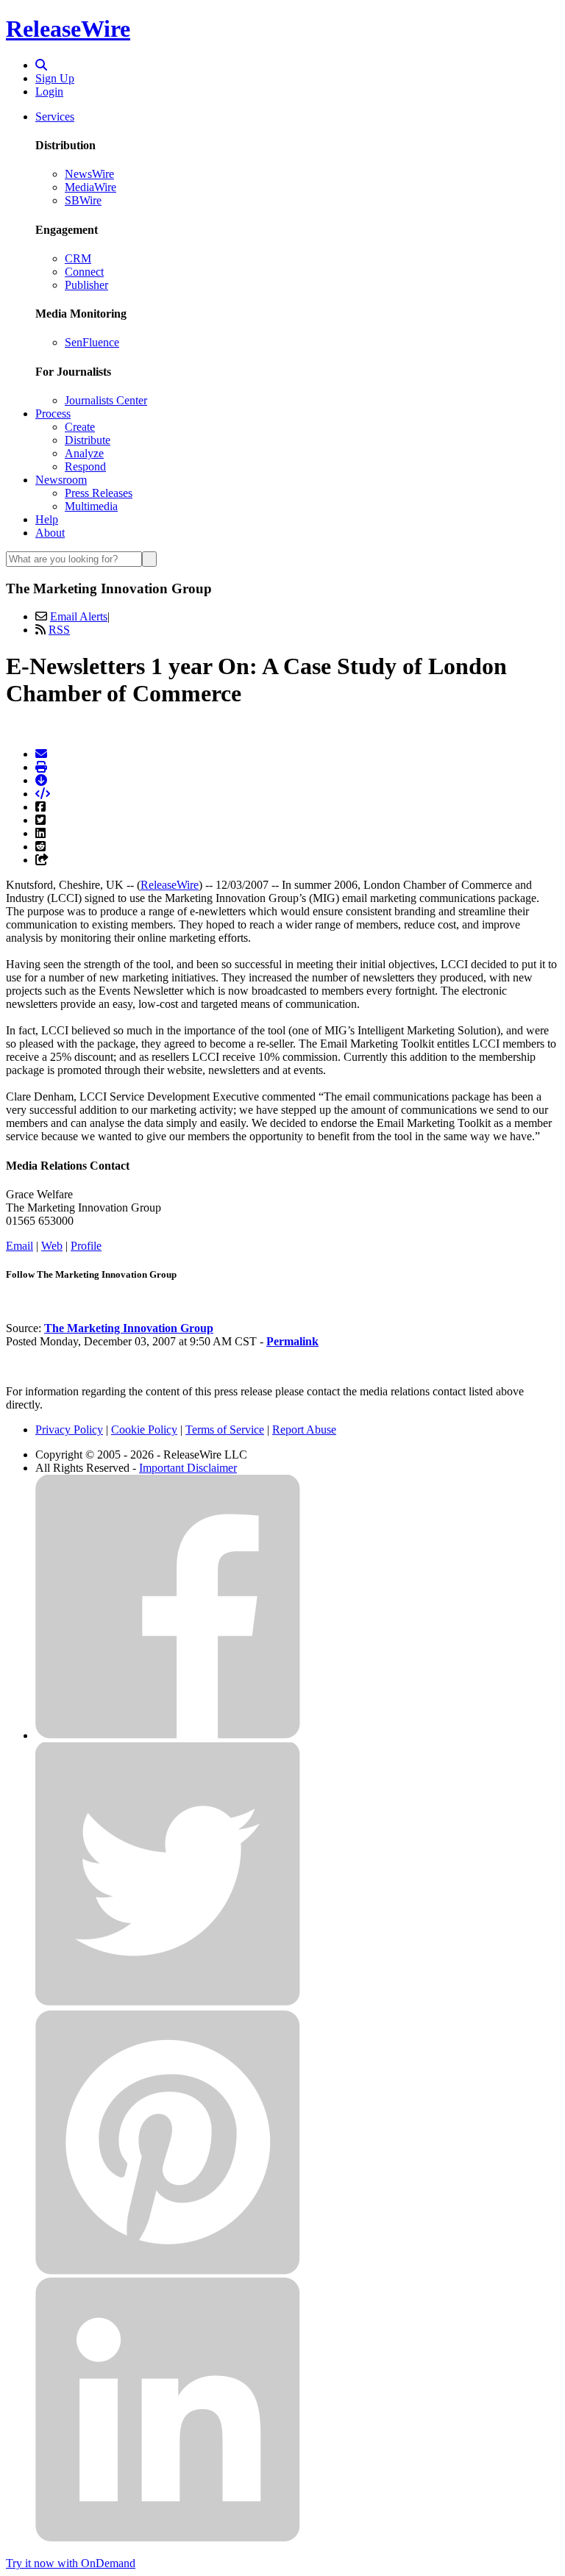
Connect (84, 272)
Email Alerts (79, 616)
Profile (86, 1246)
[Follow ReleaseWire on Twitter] (168, 2003)
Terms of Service (225, 1430)
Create (80, 427)
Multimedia (91, 506)
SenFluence (92, 342)
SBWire (83, 200)
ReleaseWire (68, 29)
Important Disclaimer (188, 1468)
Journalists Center (106, 400)
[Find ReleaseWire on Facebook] (168, 1735)
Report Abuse (304, 1430)
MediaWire (90, 187)
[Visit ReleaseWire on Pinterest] (168, 2271)
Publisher (86, 285)
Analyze (84, 453)
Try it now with (71, 2563)
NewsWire (89, 174)
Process (53, 414)
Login (49, 92)
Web (52, 1246)
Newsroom (61, 480)
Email (19, 1246)
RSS (59, 630)
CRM (78, 258)
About (50, 533)
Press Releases (99, 493)
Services (55, 117)
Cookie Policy (144, 1430)
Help (47, 519)
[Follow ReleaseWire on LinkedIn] (168, 2538)
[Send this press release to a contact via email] (41, 754)
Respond (85, 466)
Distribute (88, 440)
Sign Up (55, 78)
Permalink (292, 1341)
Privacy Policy (69, 1430)
